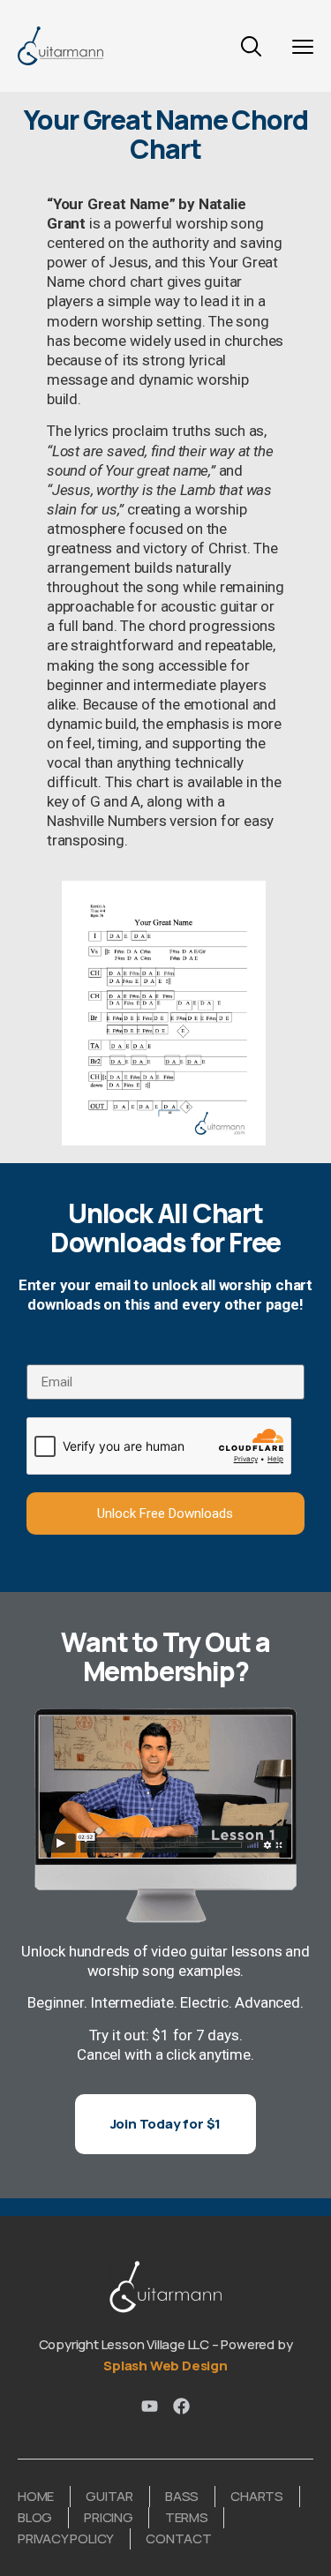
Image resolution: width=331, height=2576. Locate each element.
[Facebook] (181, 2406)
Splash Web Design (165, 2366)
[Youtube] (150, 2406)
